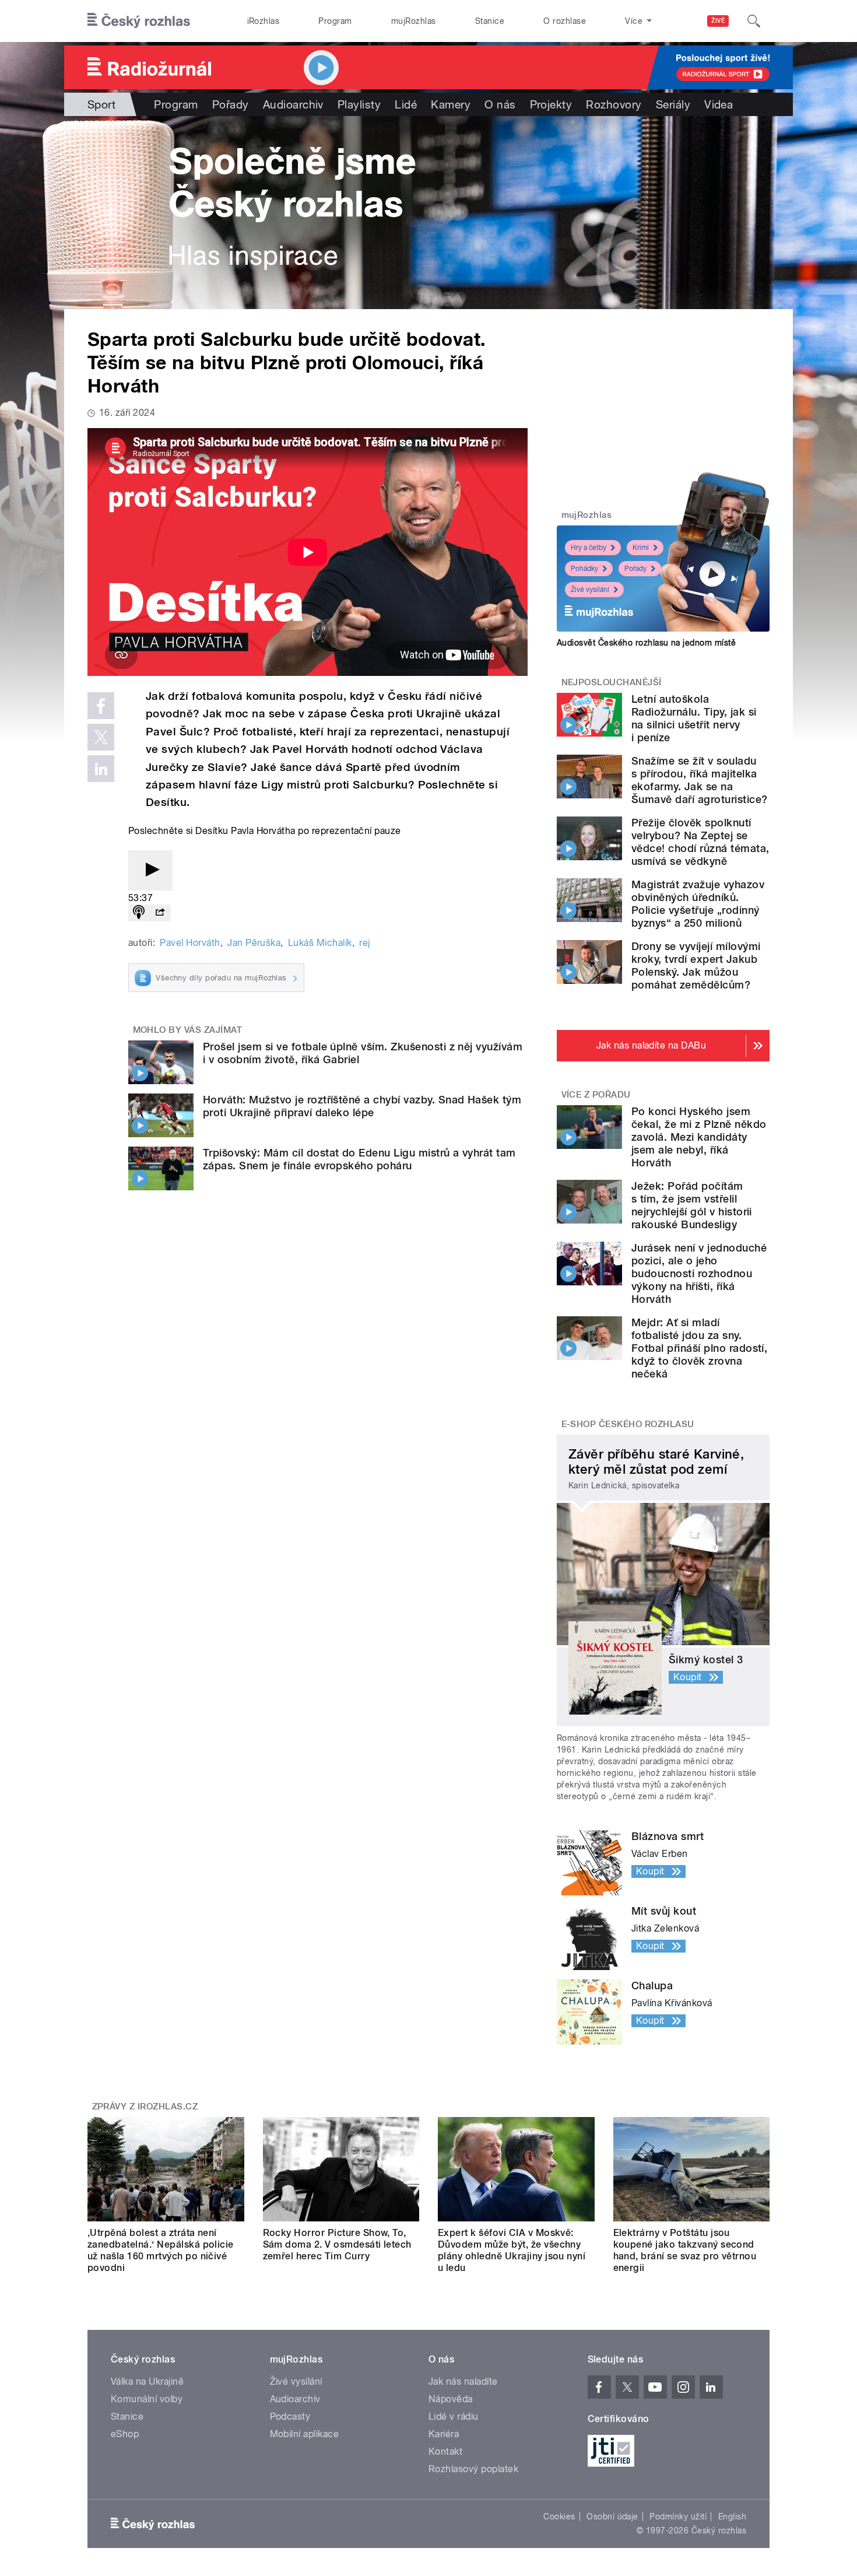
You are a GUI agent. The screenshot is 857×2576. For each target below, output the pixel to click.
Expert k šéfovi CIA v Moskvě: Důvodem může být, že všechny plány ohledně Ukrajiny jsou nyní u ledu (512, 2250)
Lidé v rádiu (454, 2416)
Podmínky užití (678, 2517)
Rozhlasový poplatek (473, 2469)
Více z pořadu (596, 1095)
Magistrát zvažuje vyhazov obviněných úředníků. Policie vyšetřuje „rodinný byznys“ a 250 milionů (698, 904)
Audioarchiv (293, 104)
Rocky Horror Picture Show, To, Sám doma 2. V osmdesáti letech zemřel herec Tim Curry (337, 2244)
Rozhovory (614, 104)
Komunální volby (147, 2399)
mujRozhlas (414, 21)
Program (335, 21)
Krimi (641, 548)
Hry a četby (589, 548)
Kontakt (445, 2451)
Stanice (490, 21)
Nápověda (451, 2399)
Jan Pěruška (254, 943)
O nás (500, 104)
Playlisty (359, 104)
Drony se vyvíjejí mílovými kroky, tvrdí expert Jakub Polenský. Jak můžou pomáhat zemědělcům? (696, 965)
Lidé (406, 104)
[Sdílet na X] (101, 737)
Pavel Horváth (190, 943)
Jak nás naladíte (463, 2382)
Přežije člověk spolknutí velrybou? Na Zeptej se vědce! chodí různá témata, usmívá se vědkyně (700, 842)
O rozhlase (565, 21)
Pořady (231, 104)
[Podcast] (139, 913)
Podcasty (290, 2416)
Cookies (559, 2517)
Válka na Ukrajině (147, 2382)
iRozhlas (264, 21)
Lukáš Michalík (320, 943)
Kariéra (444, 2434)
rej (364, 943)
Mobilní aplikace (305, 2434)
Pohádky (584, 569)
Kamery (451, 104)
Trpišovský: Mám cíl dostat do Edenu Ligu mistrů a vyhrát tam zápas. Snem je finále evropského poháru (359, 1159)
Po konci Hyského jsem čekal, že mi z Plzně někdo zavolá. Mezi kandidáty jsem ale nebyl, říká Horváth (699, 1137)
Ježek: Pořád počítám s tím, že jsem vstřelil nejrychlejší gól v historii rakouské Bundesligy (692, 1205)
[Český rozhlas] (139, 21)
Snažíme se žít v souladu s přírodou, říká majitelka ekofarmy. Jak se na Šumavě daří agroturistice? (699, 780)
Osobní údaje (612, 2517)
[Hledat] (754, 21)
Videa (719, 104)
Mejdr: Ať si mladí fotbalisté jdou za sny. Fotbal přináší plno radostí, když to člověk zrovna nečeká (699, 1348)
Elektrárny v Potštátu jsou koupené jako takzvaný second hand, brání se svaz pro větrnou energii (685, 2250)
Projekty (551, 104)
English (732, 2517)
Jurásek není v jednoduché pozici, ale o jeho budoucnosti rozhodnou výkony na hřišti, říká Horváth (699, 1273)
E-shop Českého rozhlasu (628, 1424)
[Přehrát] (150, 870)
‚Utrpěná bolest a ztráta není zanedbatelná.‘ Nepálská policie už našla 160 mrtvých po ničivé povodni (161, 2250)
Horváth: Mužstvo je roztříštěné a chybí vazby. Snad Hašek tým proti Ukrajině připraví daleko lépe (362, 1106)
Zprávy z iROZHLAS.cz (145, 2107)
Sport (101, 104)
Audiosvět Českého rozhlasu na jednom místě (646, 643)
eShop (125, 2434)
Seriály (673, 104)
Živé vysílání (590, 590)
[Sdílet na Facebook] (101, 706)
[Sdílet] (160, 913)
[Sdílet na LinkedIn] (101, 769)
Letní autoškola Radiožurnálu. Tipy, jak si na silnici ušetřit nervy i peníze (694, 718)
